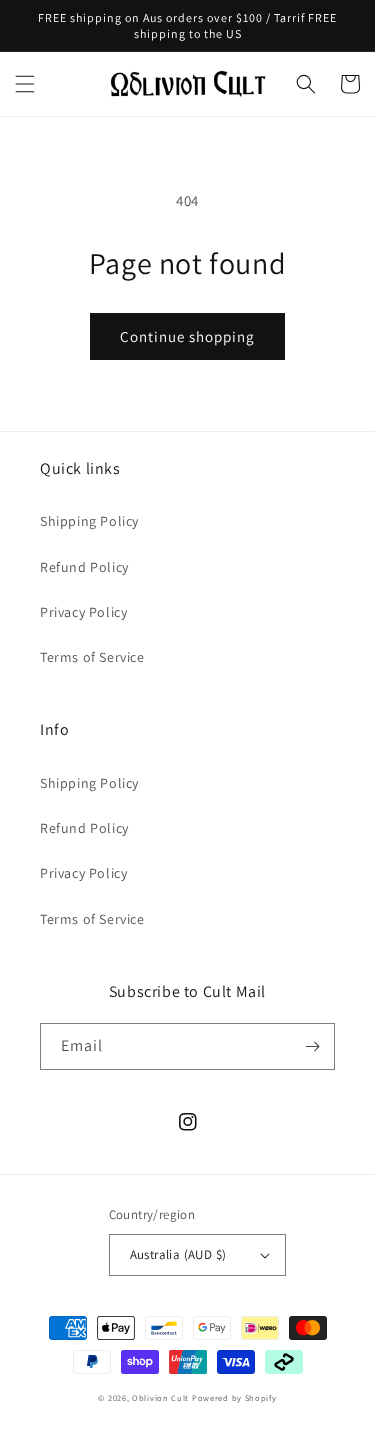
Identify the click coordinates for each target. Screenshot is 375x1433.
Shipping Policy (89, 521)
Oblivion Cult (160, 1397)
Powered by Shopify (234, 1397)
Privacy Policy (83, 612)
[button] (25, 84)
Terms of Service (92, 657)
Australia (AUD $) (178, 1254)
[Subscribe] (312, 1046)
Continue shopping (187, 336)
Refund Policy (84, 567)
